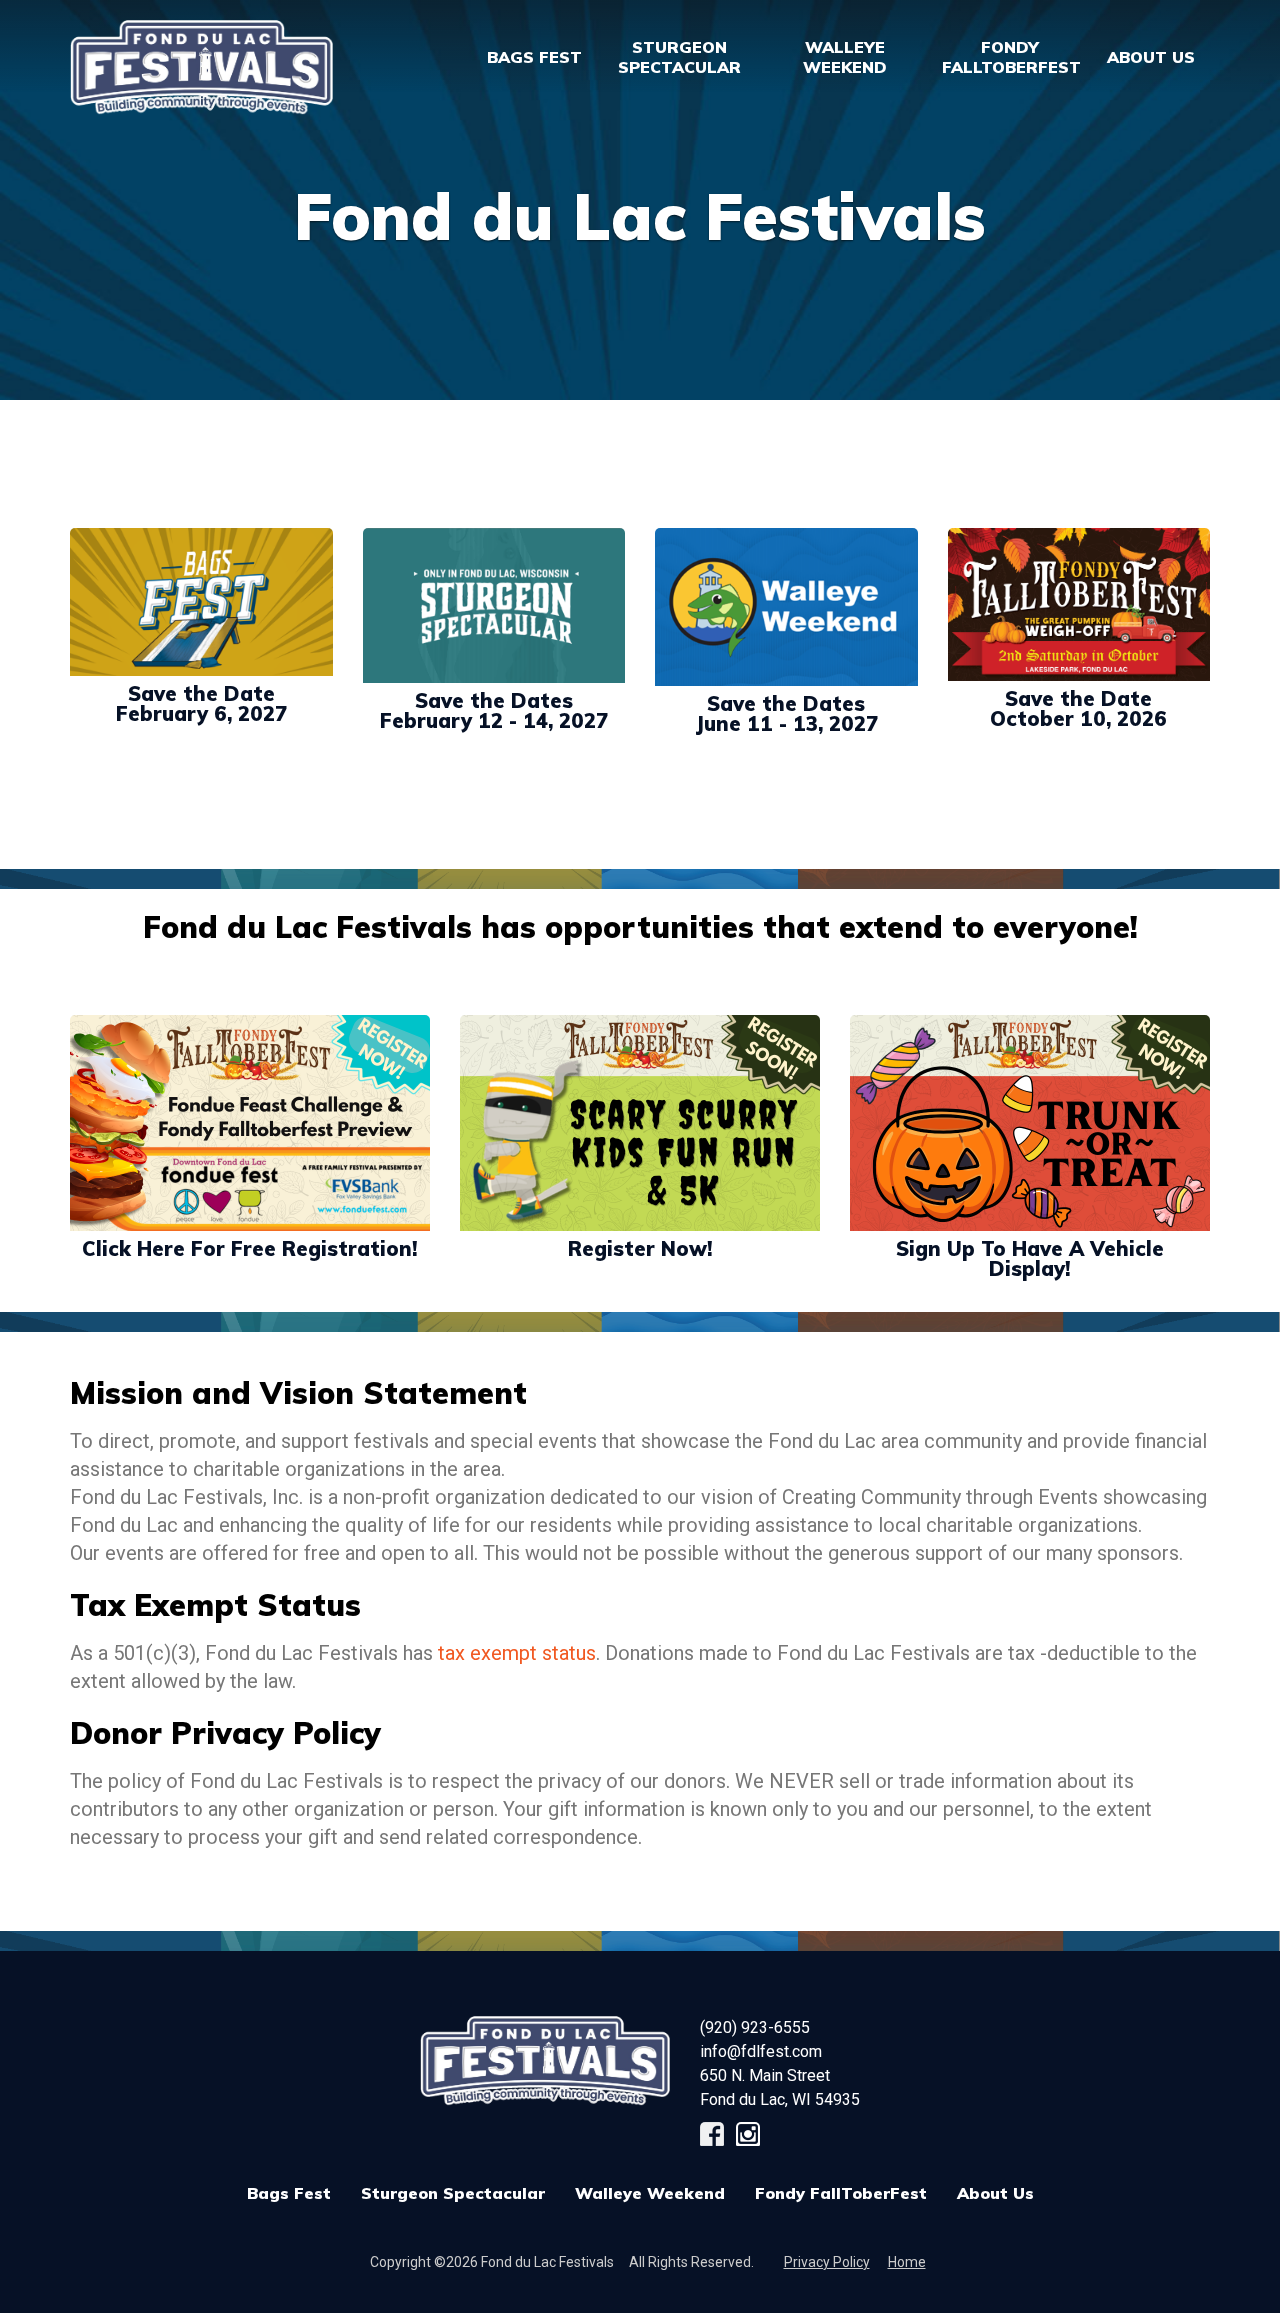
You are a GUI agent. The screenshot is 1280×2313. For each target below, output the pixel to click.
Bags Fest (534, 57)
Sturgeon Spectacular (453, 2193)
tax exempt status (517, 1653)
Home (907, 2262)
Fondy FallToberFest (841, 2193)
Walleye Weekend (650, 2193)
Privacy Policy (827, 2262)
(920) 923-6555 (755, 2027)
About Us (995, 2193)
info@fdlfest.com (761, 2051)
